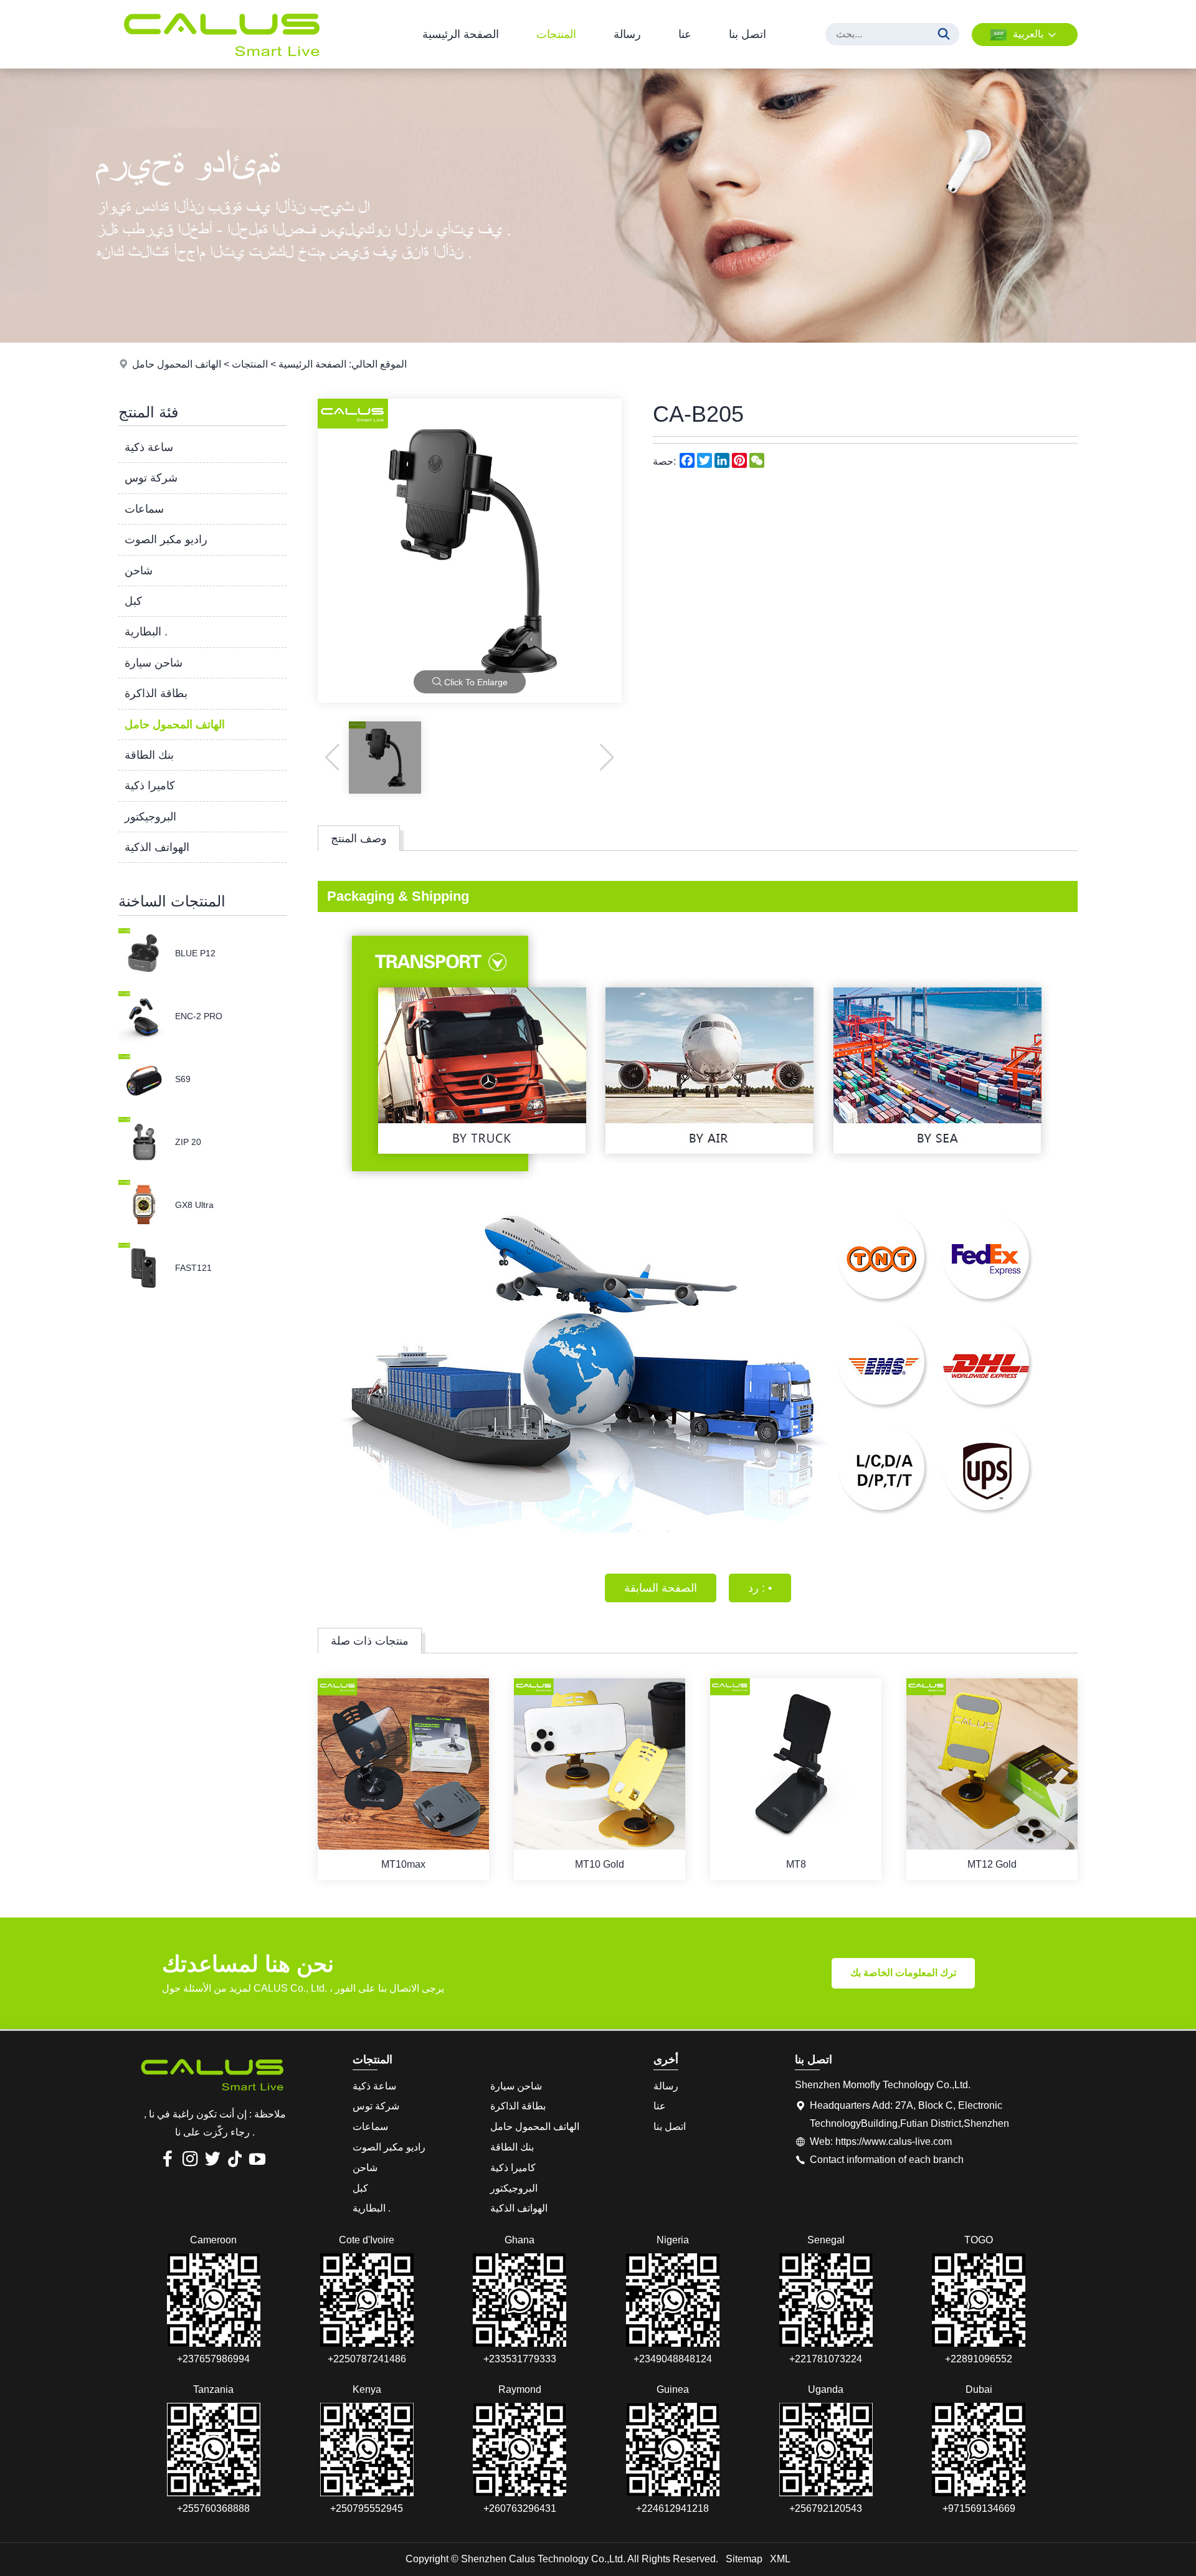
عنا (685, 34)
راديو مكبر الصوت (166, 539)
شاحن (139, 571)
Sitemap (744, 2559)
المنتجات (556, 34)
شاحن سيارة (154, 663)
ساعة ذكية (149, 447)
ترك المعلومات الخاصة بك (903, 1973)
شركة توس (151, 478)
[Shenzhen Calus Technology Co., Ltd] (221, 65)
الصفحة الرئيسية (461, 34)
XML (780, 2559)
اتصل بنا (747, 34)
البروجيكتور (150, 817)
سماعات (144, 509)
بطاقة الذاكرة (156, 693)
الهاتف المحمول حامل (177, 364)
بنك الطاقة (149, 755)
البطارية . (146, 632)
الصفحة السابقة (661, 1588)
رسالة (627, 34)
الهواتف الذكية (157, 847)
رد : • (760, 1588)
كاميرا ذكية (150, 786)
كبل (133, 601)
